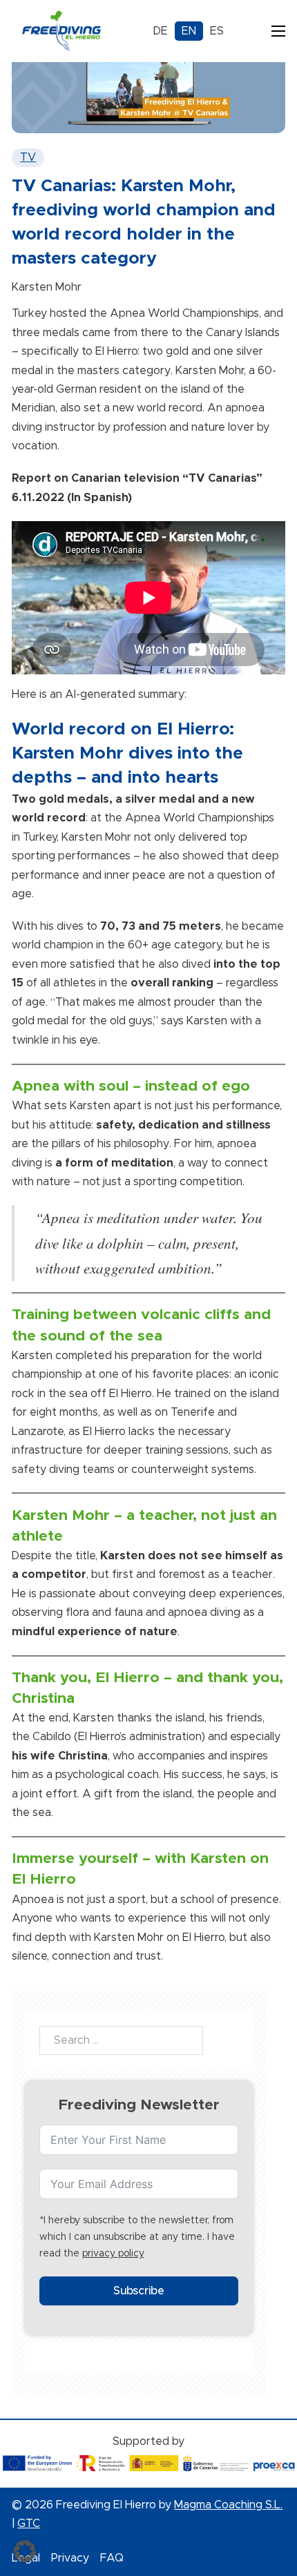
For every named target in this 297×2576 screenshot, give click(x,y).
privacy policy (113, 2254)
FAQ (112, 2558)
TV (28, 157)
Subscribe (139, 2291)
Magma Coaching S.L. (228, 2505)
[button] (25, 2551)
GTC (29, 2524)
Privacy (70, 2558)
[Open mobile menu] (278, 31)
